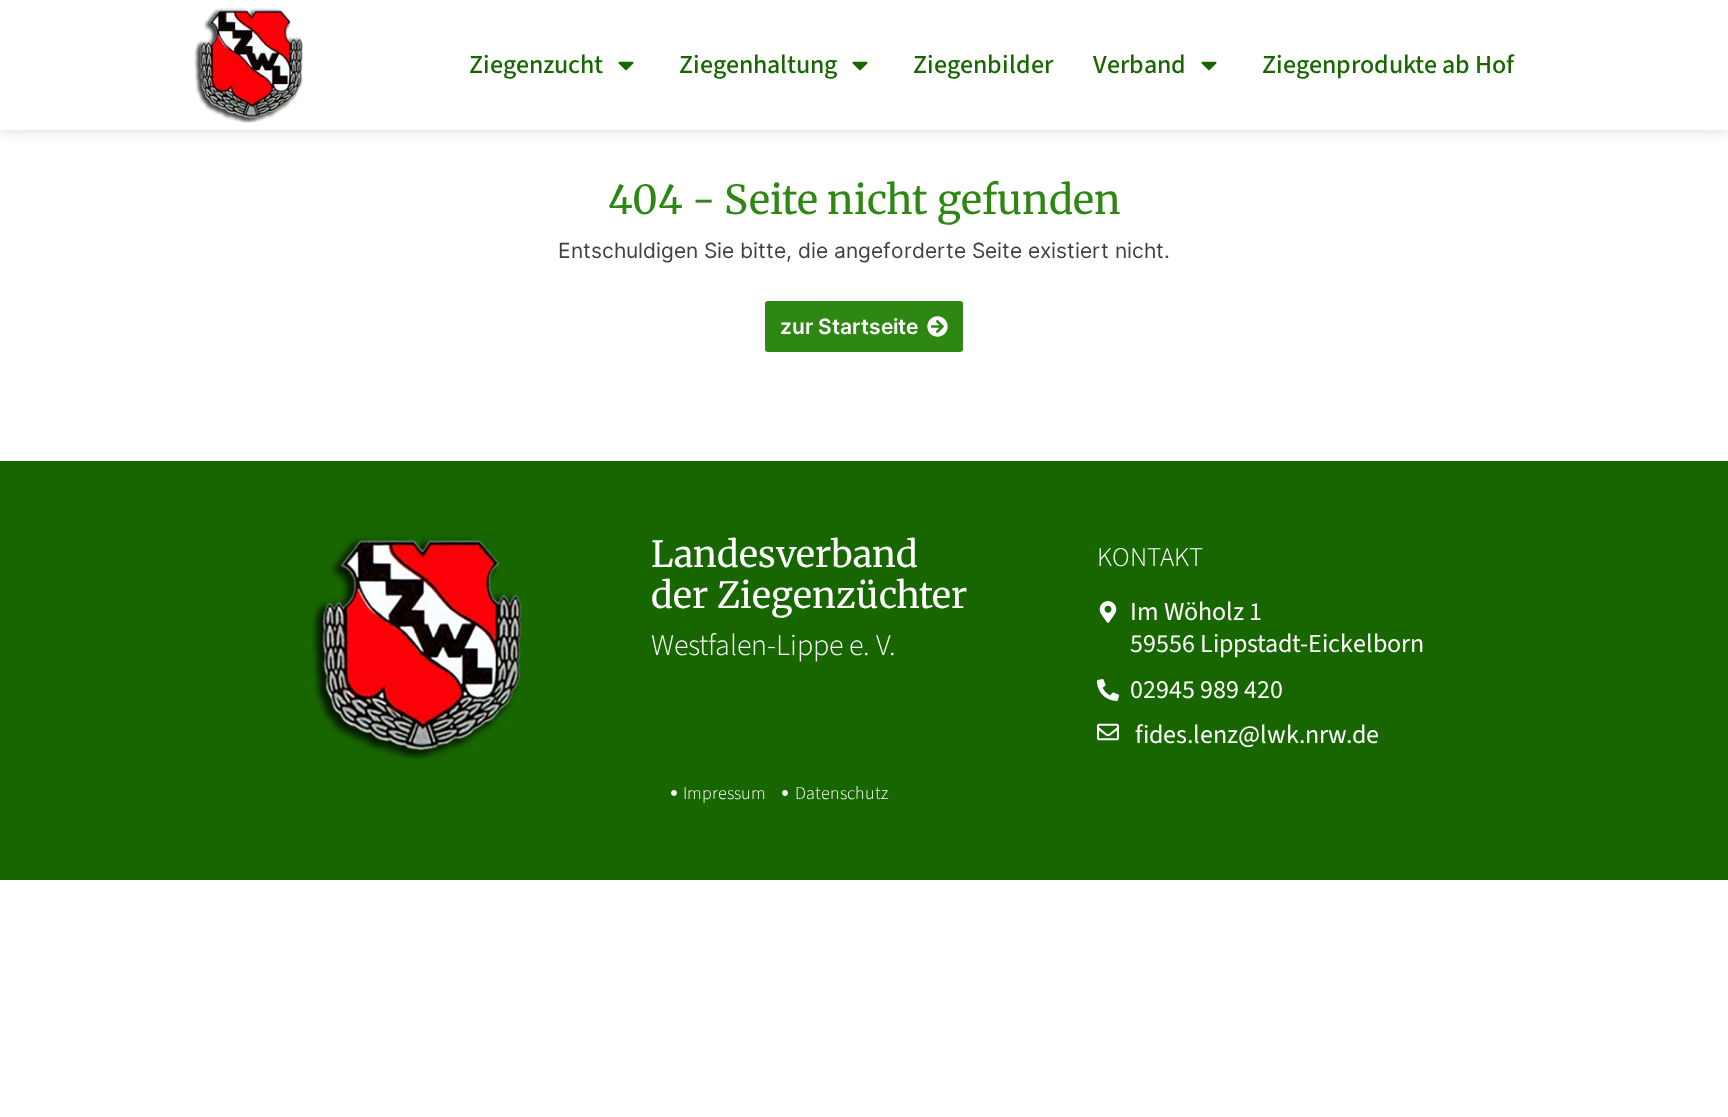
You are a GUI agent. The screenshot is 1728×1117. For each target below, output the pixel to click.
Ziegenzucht (536, 64)
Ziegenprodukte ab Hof (1388, 64)
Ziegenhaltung (758, 64)
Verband (1139, 64)
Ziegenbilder (983, 64)
